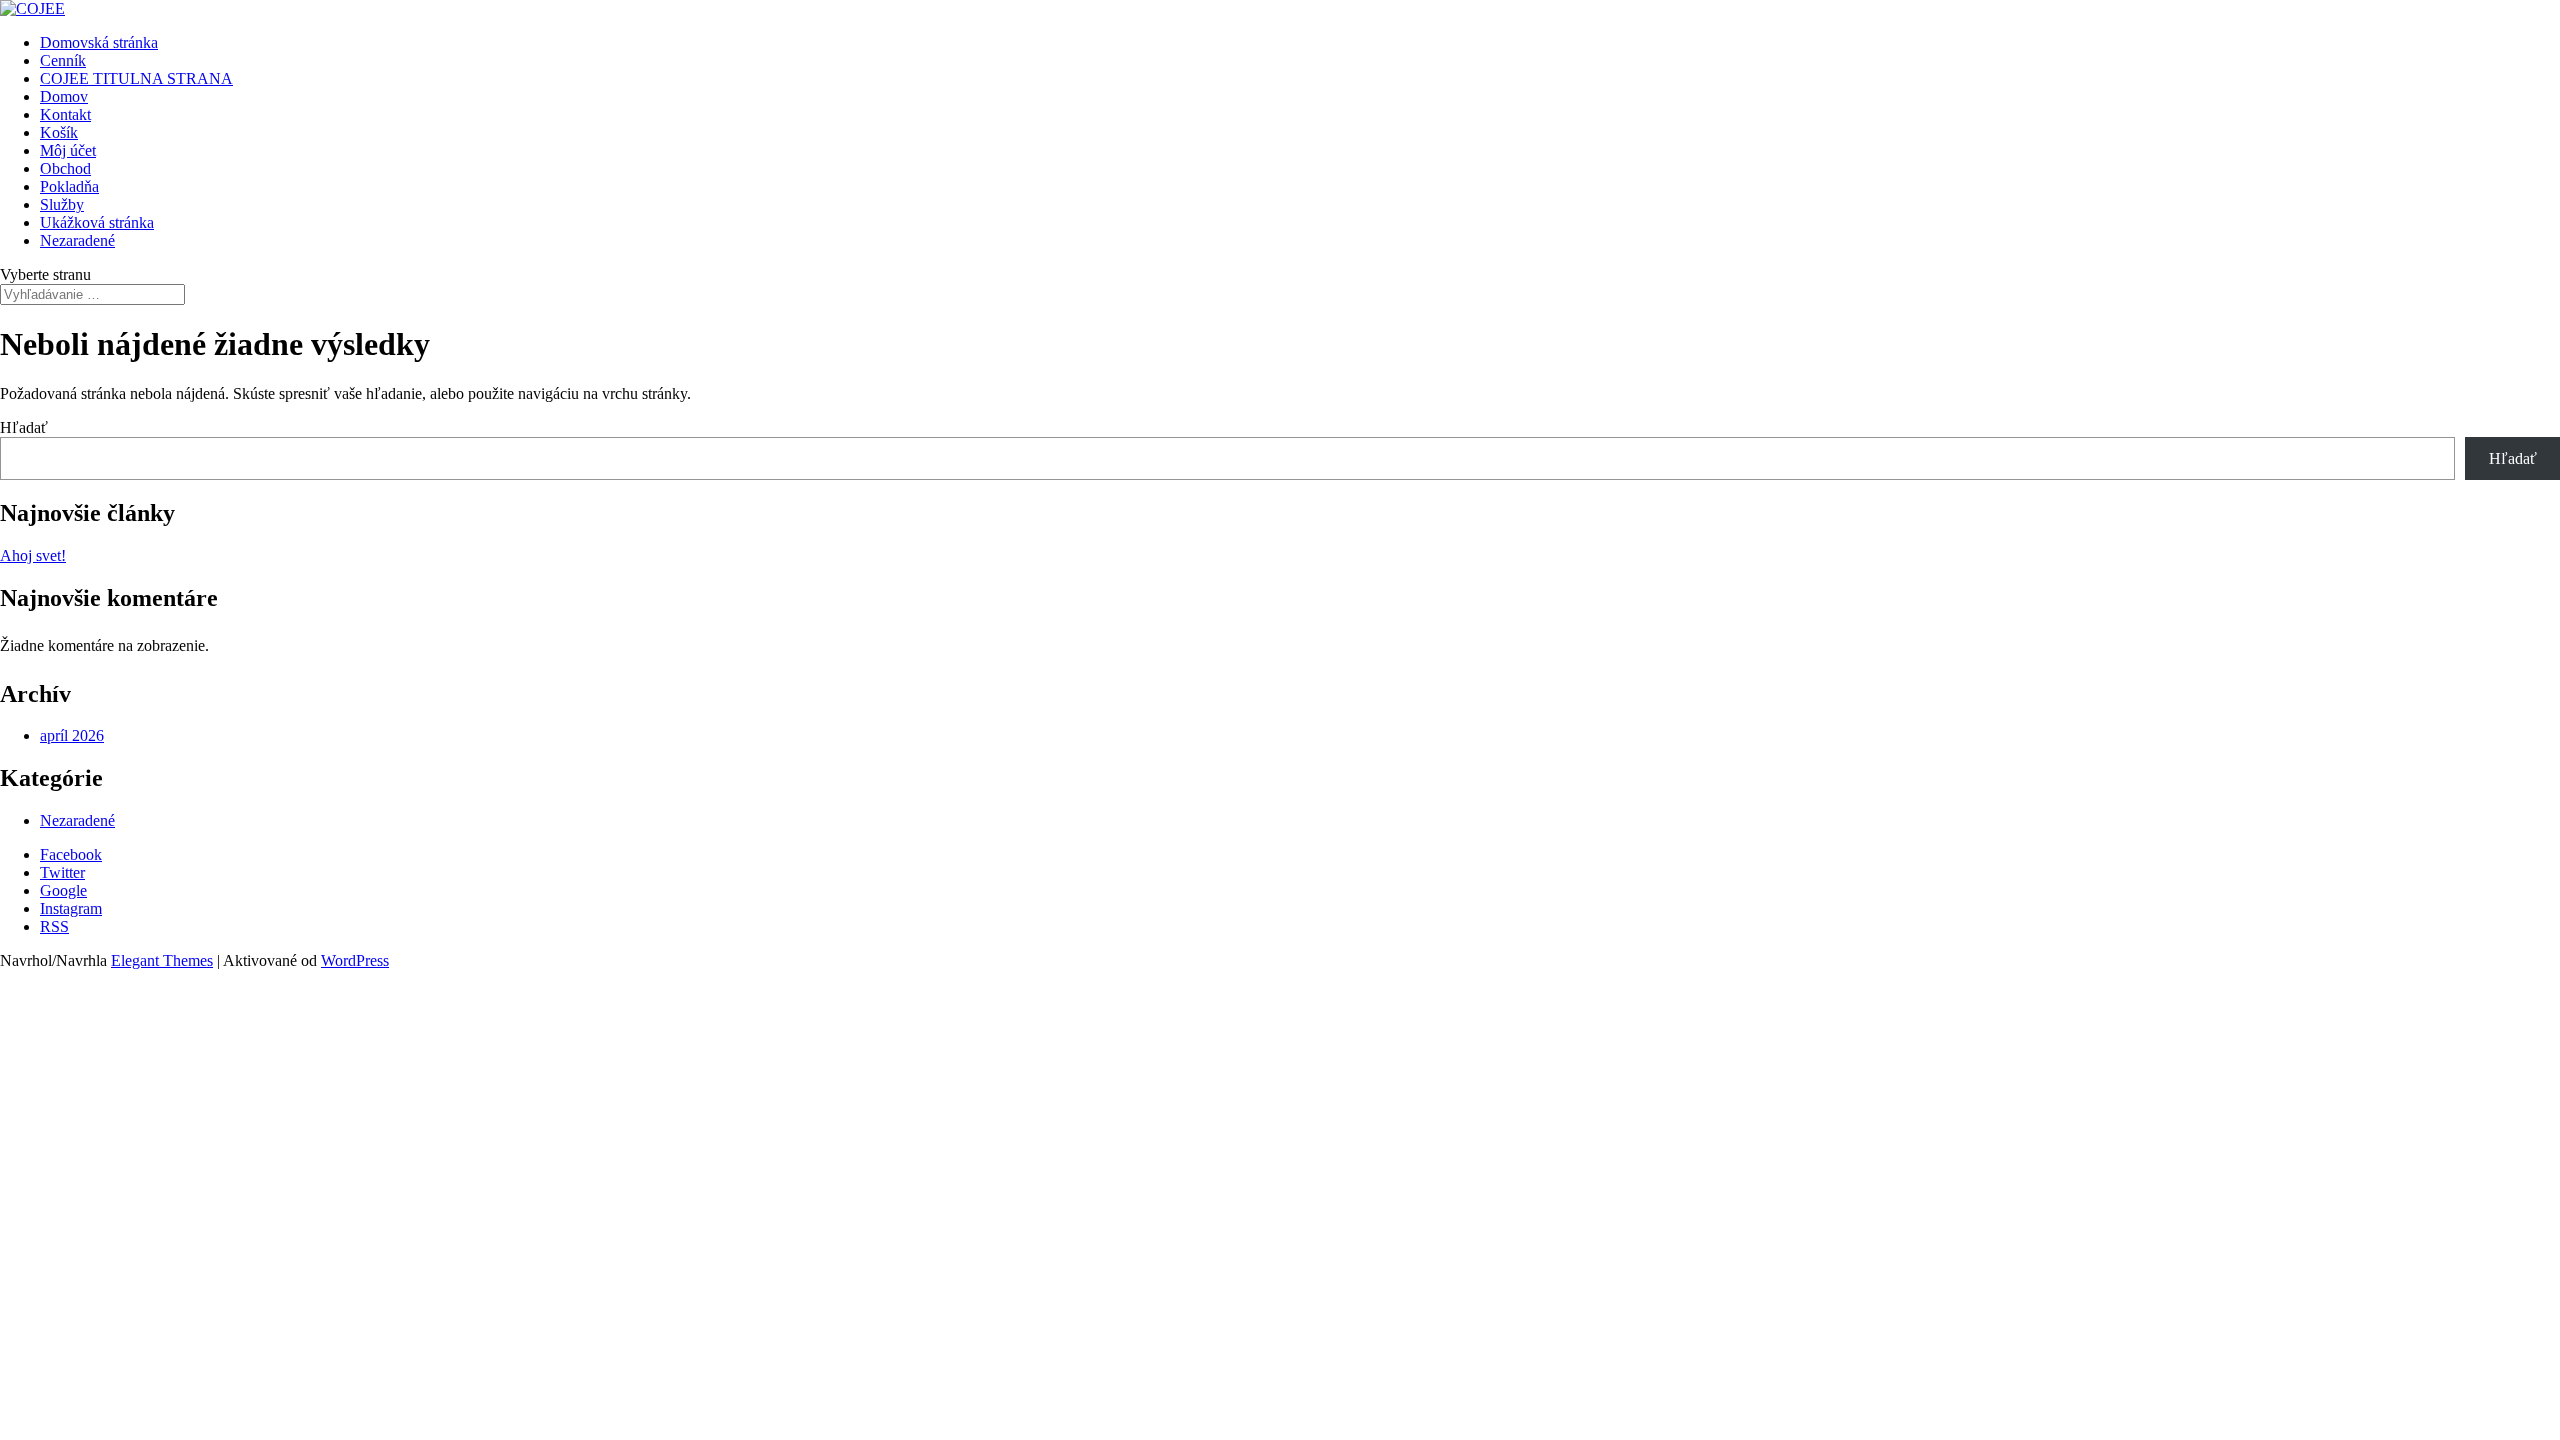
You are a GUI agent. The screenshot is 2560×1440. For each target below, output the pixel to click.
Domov (64, 96)
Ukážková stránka (97, 222)
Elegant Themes (162, 960)
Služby (62, 204)
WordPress (355, 960)
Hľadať (24, 427)
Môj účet (68, 150)
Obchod (65, 168)
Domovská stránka (99, 42)
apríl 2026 (72, 735)
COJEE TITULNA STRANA (136, 78)
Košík (59, 132)
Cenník (63, 60)
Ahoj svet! (33, 555)
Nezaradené (77, 240)
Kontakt (65, 114)
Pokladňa (69, 186)
